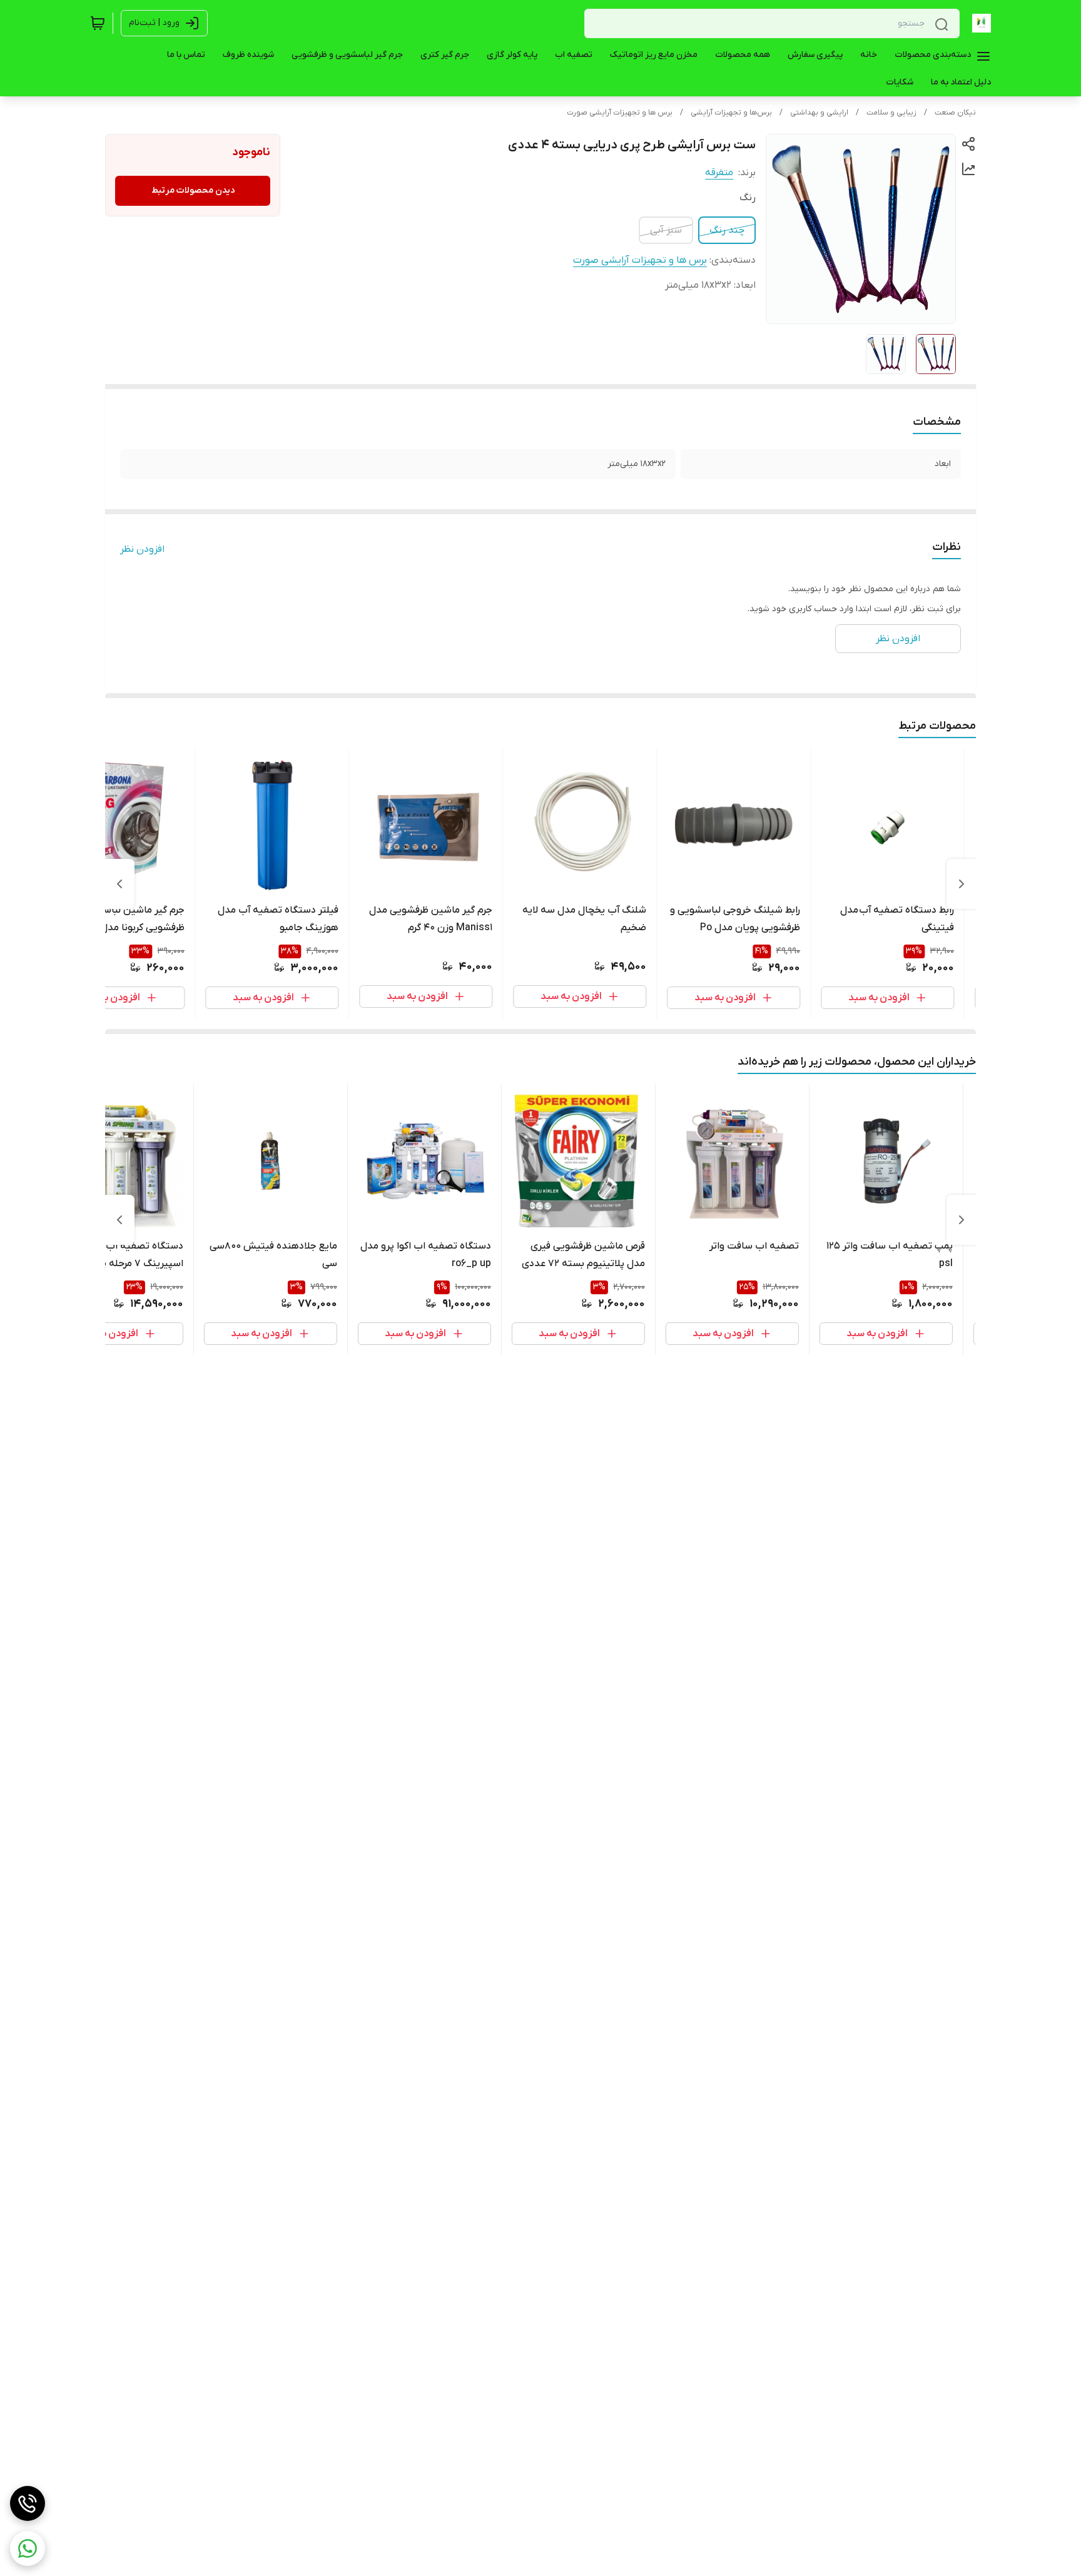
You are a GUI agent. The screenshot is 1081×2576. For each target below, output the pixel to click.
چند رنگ (727, 230)
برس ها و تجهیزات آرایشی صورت (620, 113)
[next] (119, 884)
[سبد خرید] (98, 23)
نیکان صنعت (955, 113)
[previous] (962, 884)
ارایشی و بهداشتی (819, 113)
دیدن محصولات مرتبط (193, 190)
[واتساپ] (28, 2548)
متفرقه (719, 173)
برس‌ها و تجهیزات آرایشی (731, 113)
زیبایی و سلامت (891, 113)
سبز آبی (666, 230)
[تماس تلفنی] (28, 2503)
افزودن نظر (142, 549)
